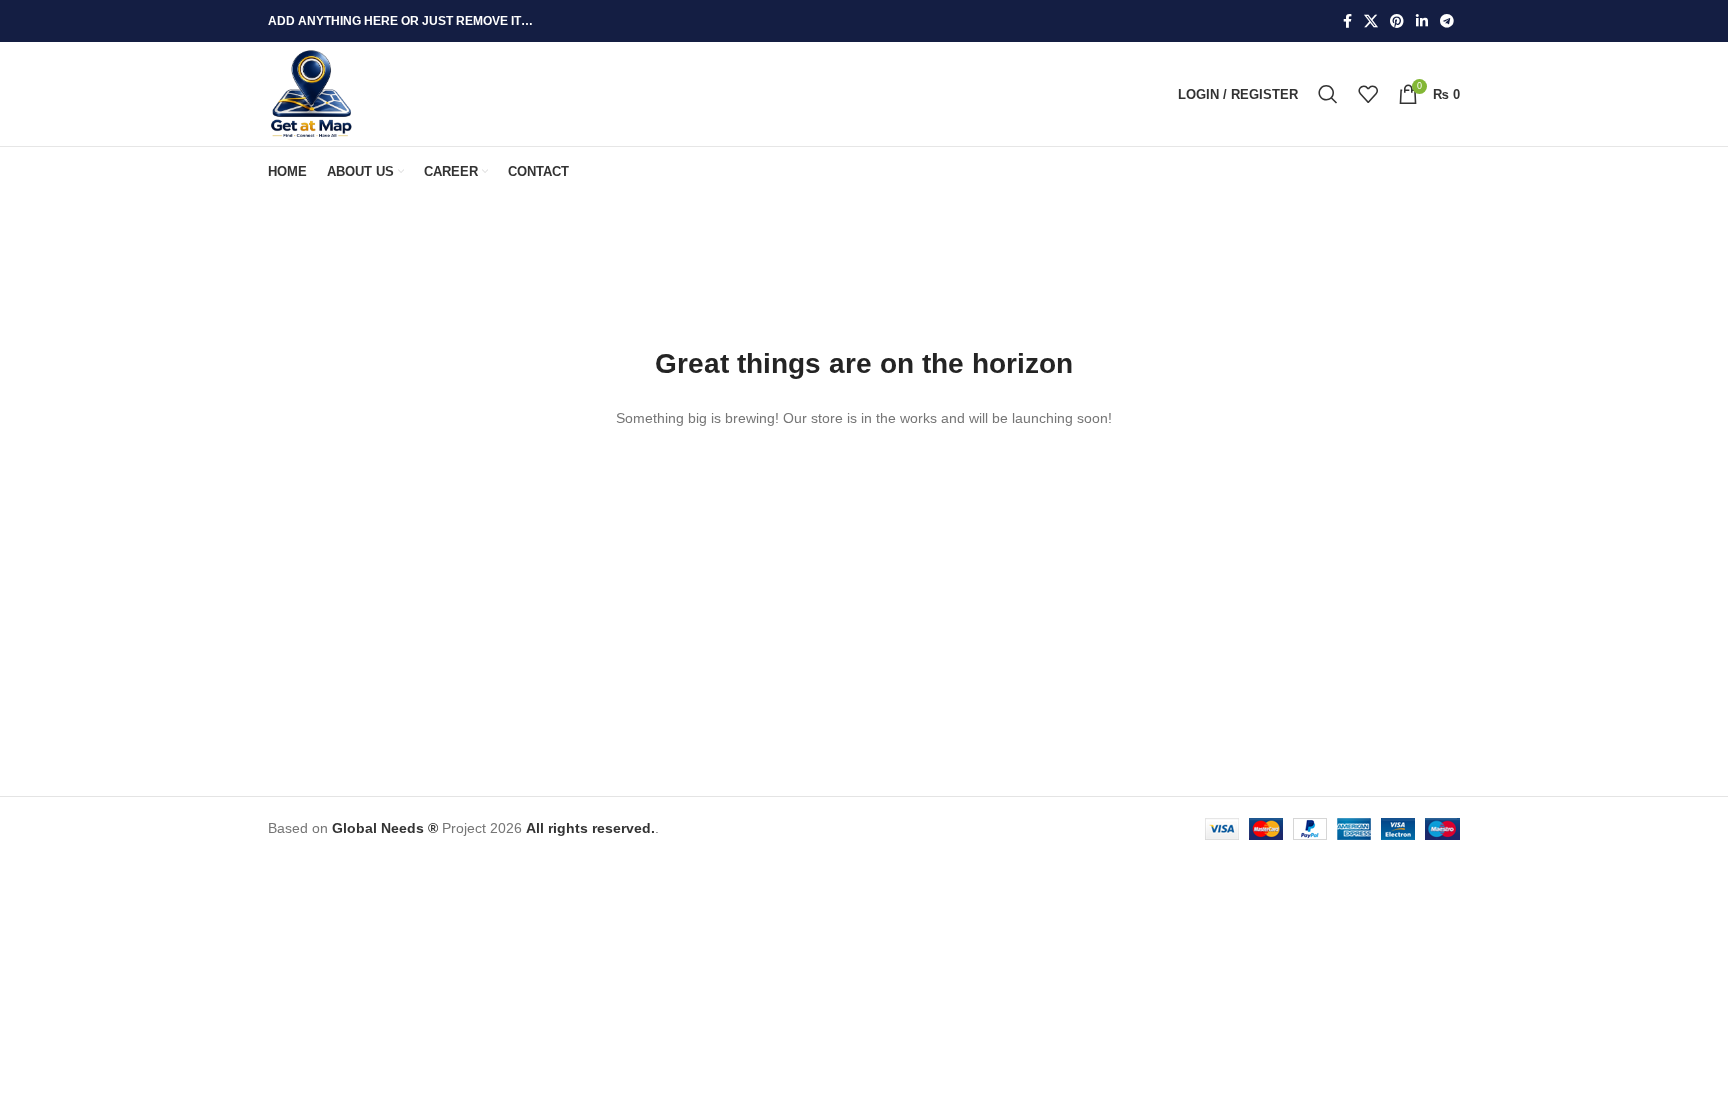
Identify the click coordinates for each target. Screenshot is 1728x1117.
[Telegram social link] (1447, 21)
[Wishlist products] (1368, 94)
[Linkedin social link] (1422, 21)
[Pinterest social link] (1397, 21)
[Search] (1328, 94)
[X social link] (1371, 21)
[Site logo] (311, 93)
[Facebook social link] (1347, 21)
